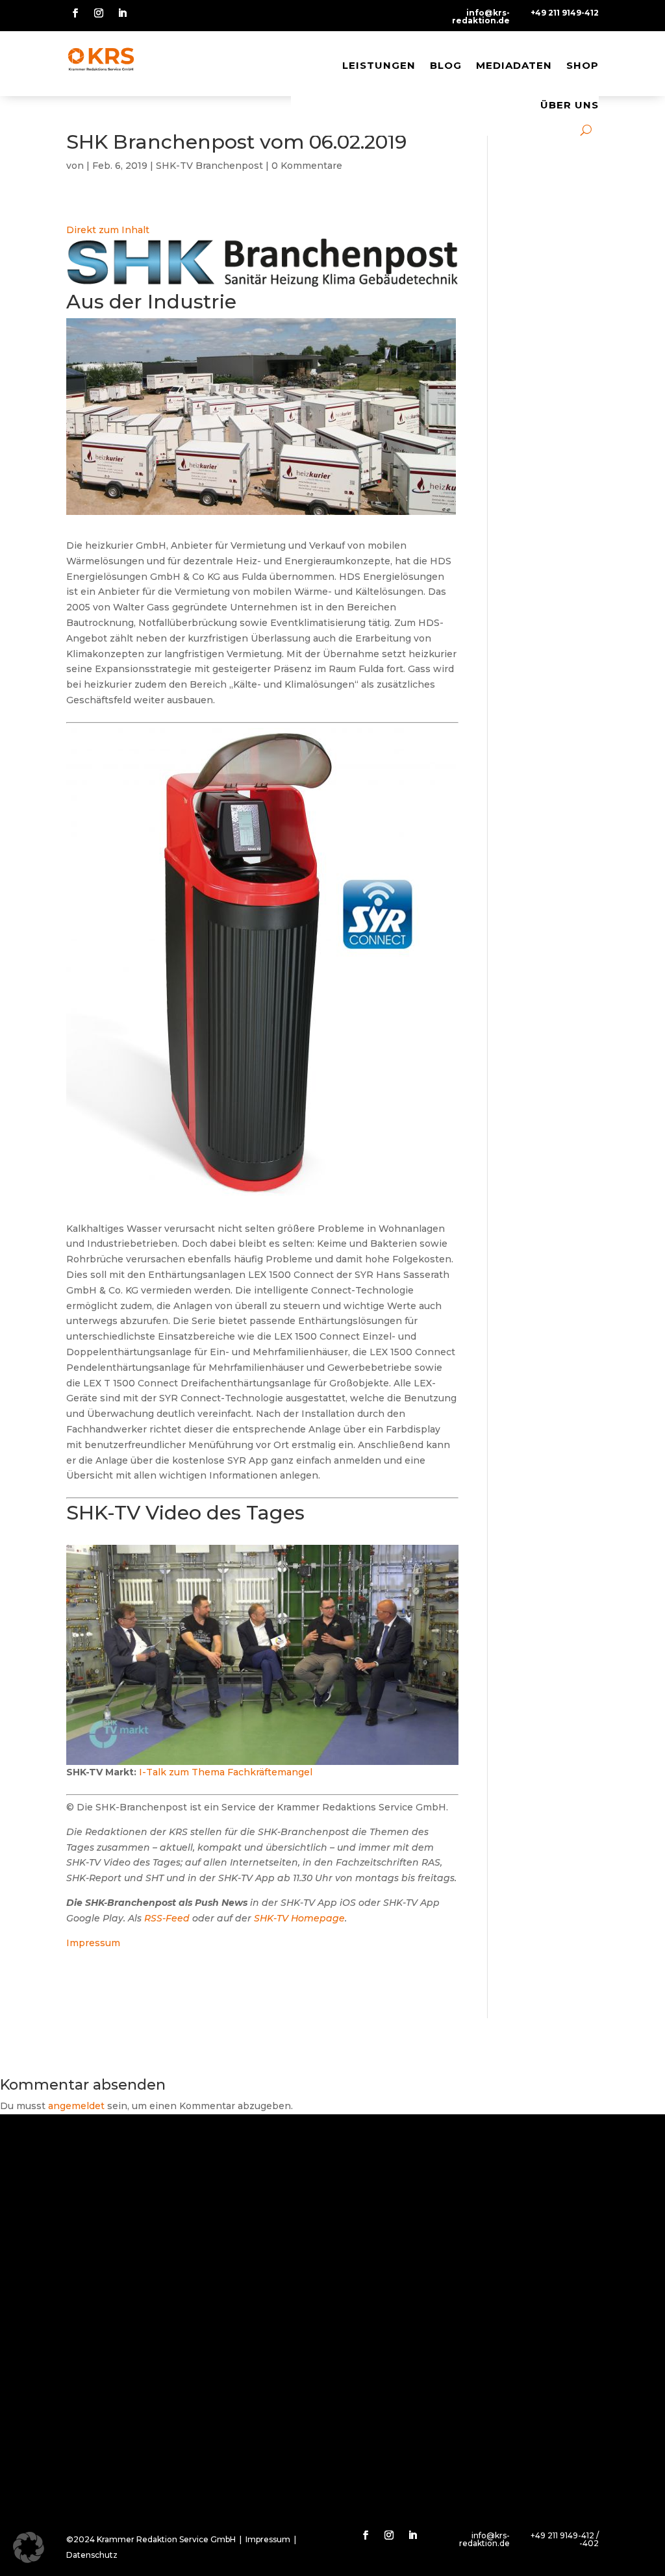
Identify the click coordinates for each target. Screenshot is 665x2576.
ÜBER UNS (570, 105)
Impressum (93, 1943)
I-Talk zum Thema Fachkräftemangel (226, 1772)
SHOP (583, 65)
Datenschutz (92, 2555)
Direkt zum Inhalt (108, 230)
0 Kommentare (307, 166)
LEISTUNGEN (379, 65)
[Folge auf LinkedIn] (122, 13)
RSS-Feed (167, 1918)
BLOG (446, 65)
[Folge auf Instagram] (99, 13)
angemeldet (76, 2106)
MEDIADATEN (514, 65)
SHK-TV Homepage (299, 1918)
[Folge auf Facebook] (75, 13)
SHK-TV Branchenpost (209, 166)
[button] (29, 2547)
